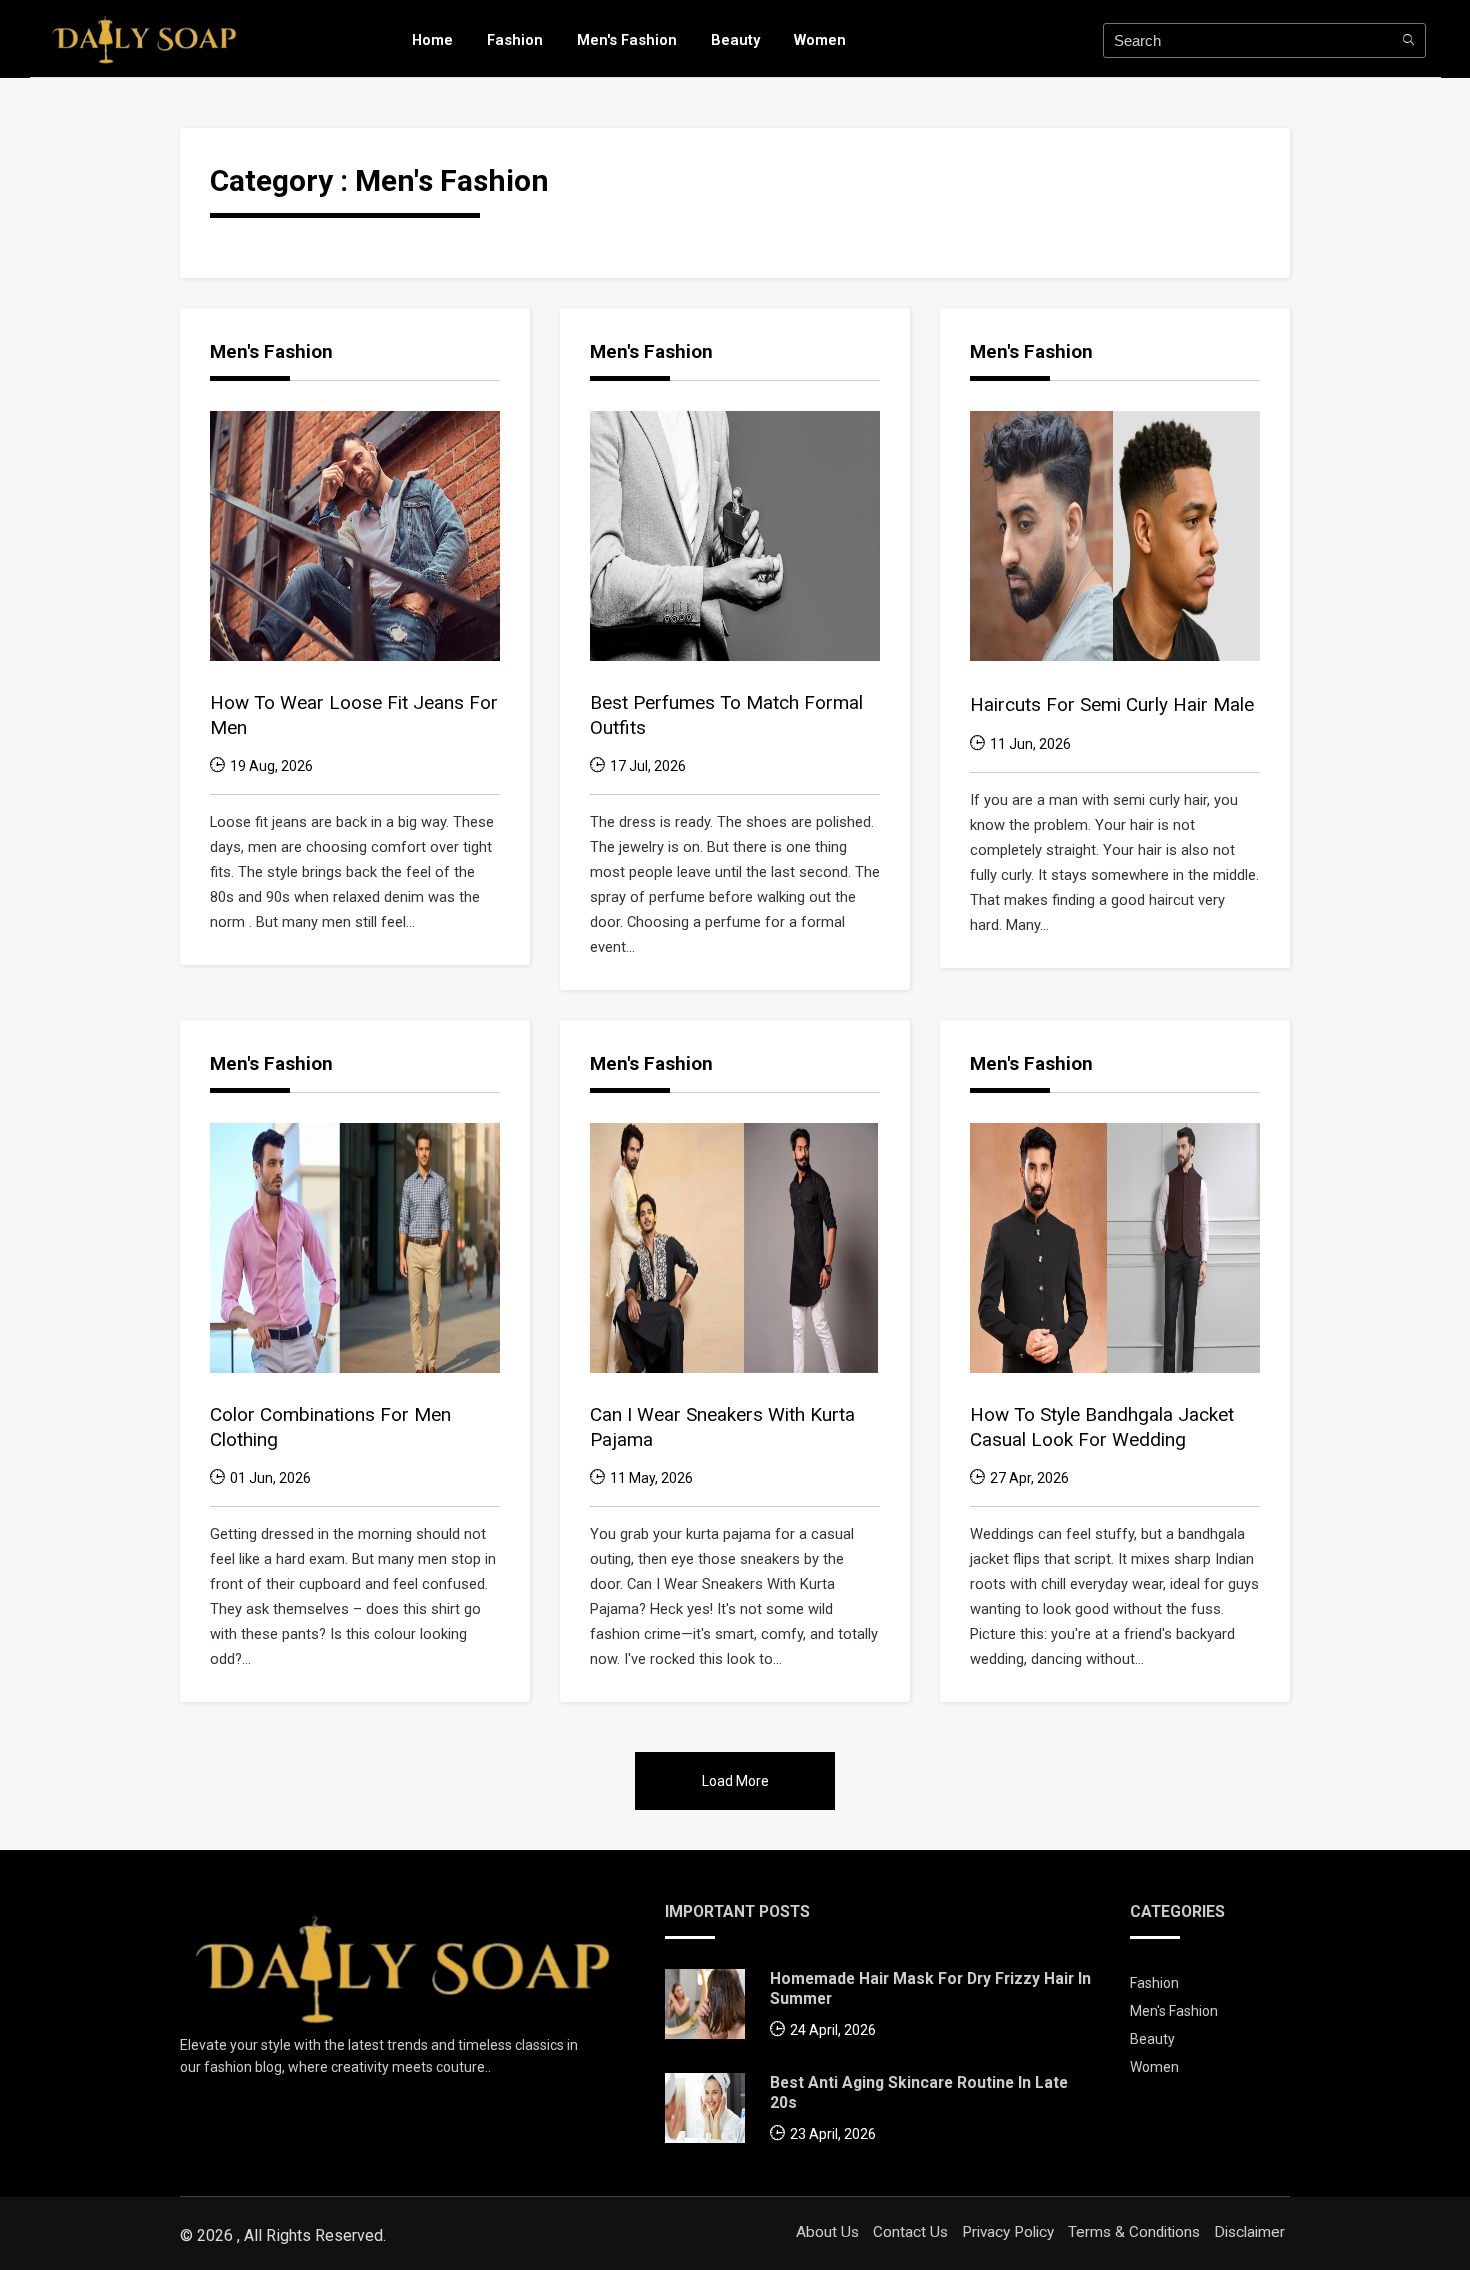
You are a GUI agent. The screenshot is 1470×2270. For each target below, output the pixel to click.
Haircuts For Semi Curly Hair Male (1112, 704)
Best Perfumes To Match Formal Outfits (726, 715)
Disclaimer (1249, 2232)
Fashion (515, 40)
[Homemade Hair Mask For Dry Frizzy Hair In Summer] (705, 2009)
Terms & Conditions (1134, 2232)
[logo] (144, 38)
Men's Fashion (627, 40)
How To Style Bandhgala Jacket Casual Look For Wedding (1102, 1427)
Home (432, 40)
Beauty (735, 40)
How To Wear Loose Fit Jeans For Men (354, 715)
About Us (827, 2232)
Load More (735, 1781)
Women (820, 40)
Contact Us (910, 2232)
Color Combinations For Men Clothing (330, 1427)
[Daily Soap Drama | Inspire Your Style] (402, 1966)
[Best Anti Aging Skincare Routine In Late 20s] (705, 2113)
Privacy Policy (1008, 2232)
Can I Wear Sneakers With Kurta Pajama (722, 1427)
